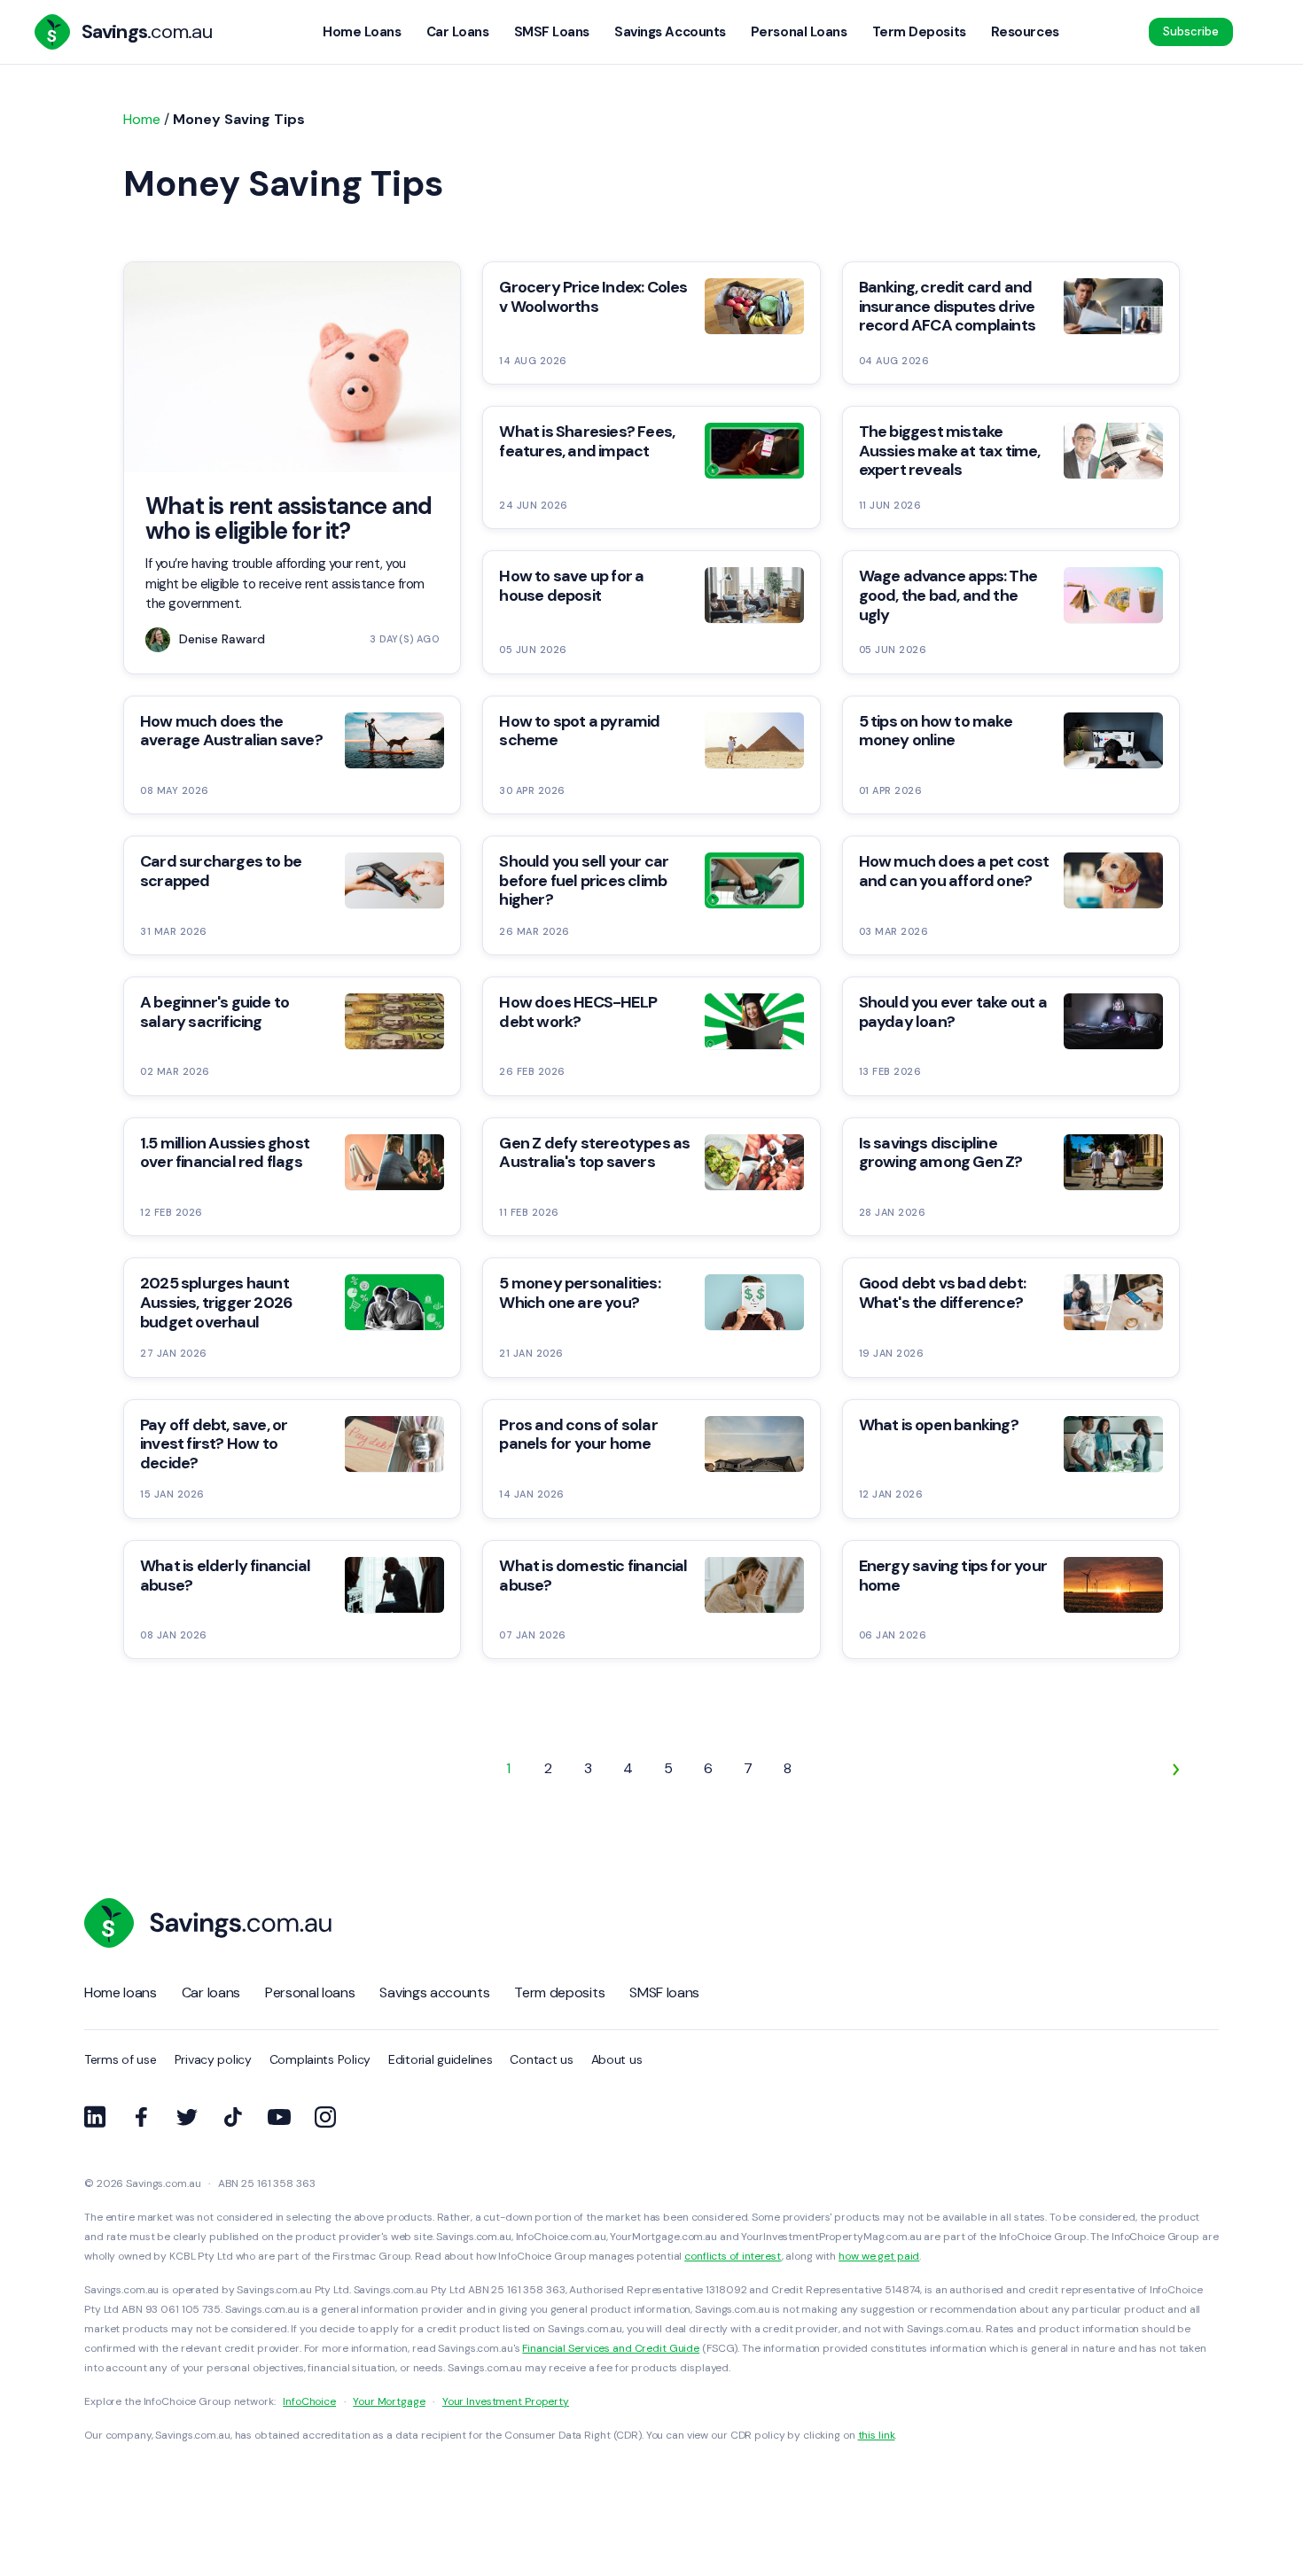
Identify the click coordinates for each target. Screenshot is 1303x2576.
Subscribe (1191, 31)
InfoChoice (309, 2401)
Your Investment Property (506, 2401)
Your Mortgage (389, 2401)
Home (142, 119)
